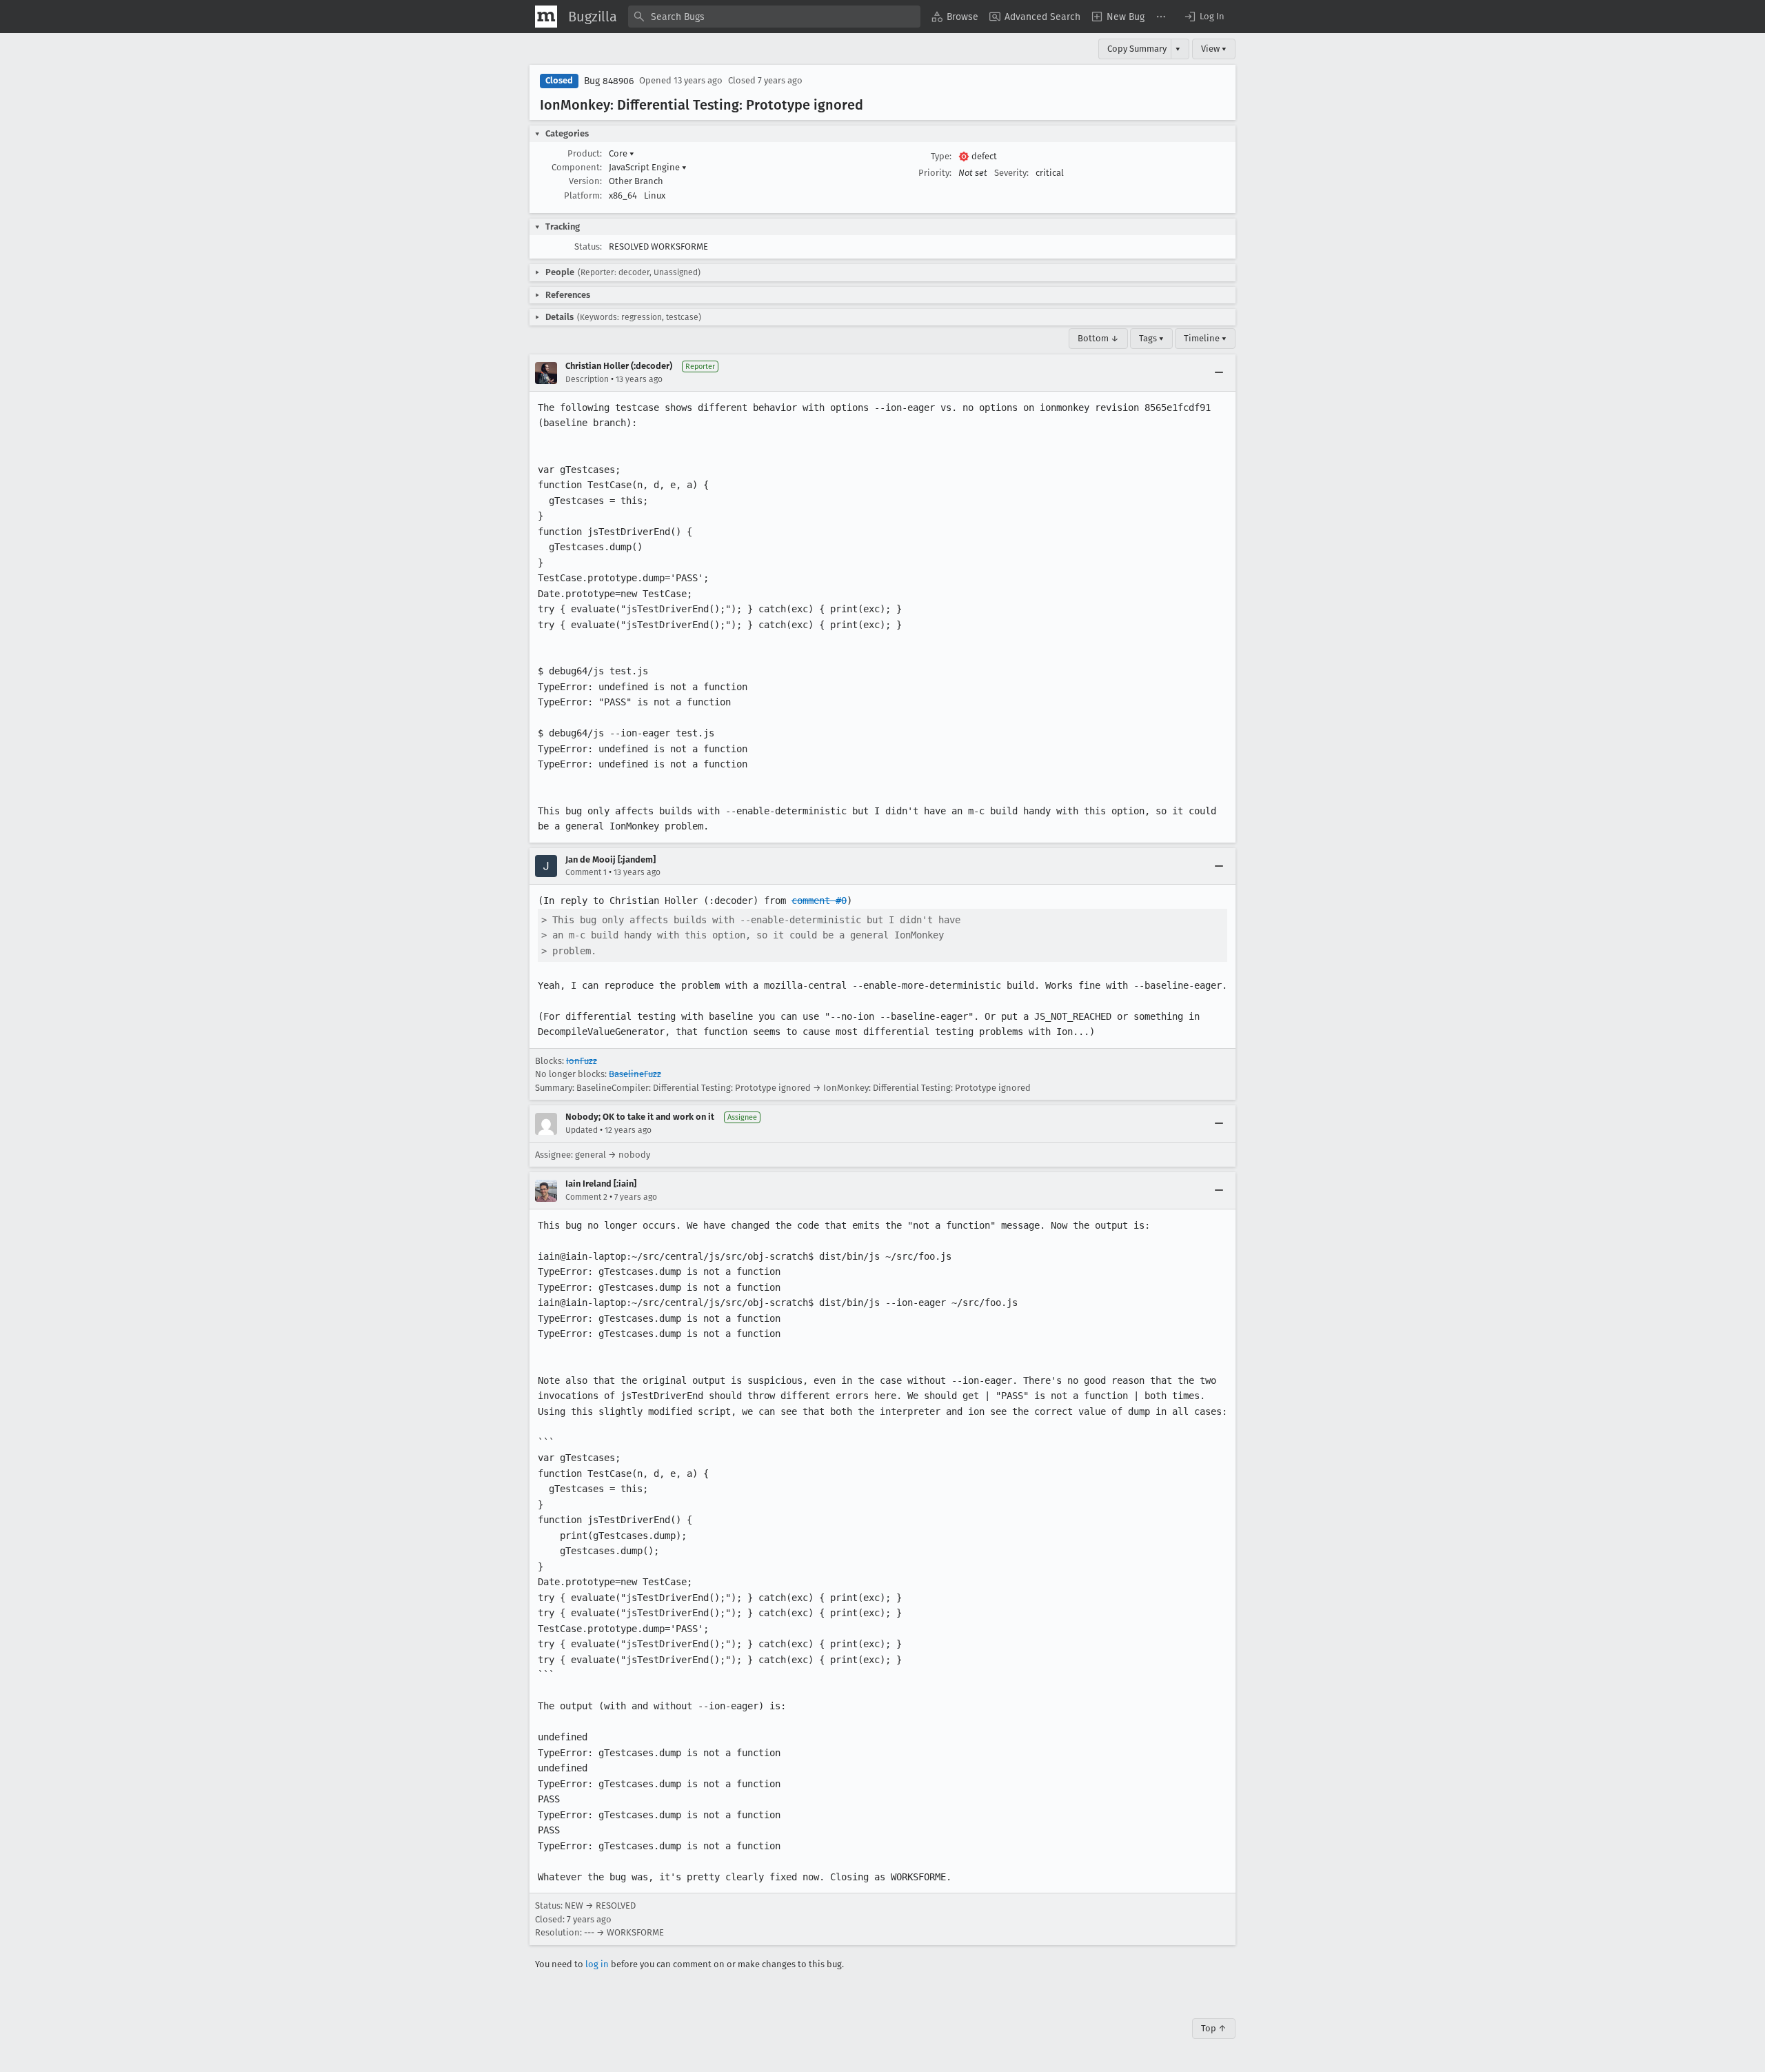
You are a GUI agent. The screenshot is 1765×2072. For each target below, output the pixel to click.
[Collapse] (1219, 373)
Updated (582, 1130)
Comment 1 (586, 872)
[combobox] (774, 17)
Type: (941, 156)
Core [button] (622, 153)
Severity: (1011, 173)
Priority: (935, 173)
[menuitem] (955, 17)
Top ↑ (1214, 2028)
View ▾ (1214, 49)
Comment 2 (586, 1197)
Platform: (583, 195)
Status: (588, 247)
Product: (585, 153)
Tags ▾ (1151, 338)
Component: (577, 167)
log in (597, 1964)
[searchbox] (774, 17)
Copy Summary (1137, 49)
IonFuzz (582, 1061)
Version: (585, 181)
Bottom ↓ (1098, 338)
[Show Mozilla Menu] (546, 17)
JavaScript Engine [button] (648, 167)
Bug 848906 (609, 81)
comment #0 (819, 901)
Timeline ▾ (1205, 338)
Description (587, 379)
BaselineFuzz (635, 1074)
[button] (1204, 17)
